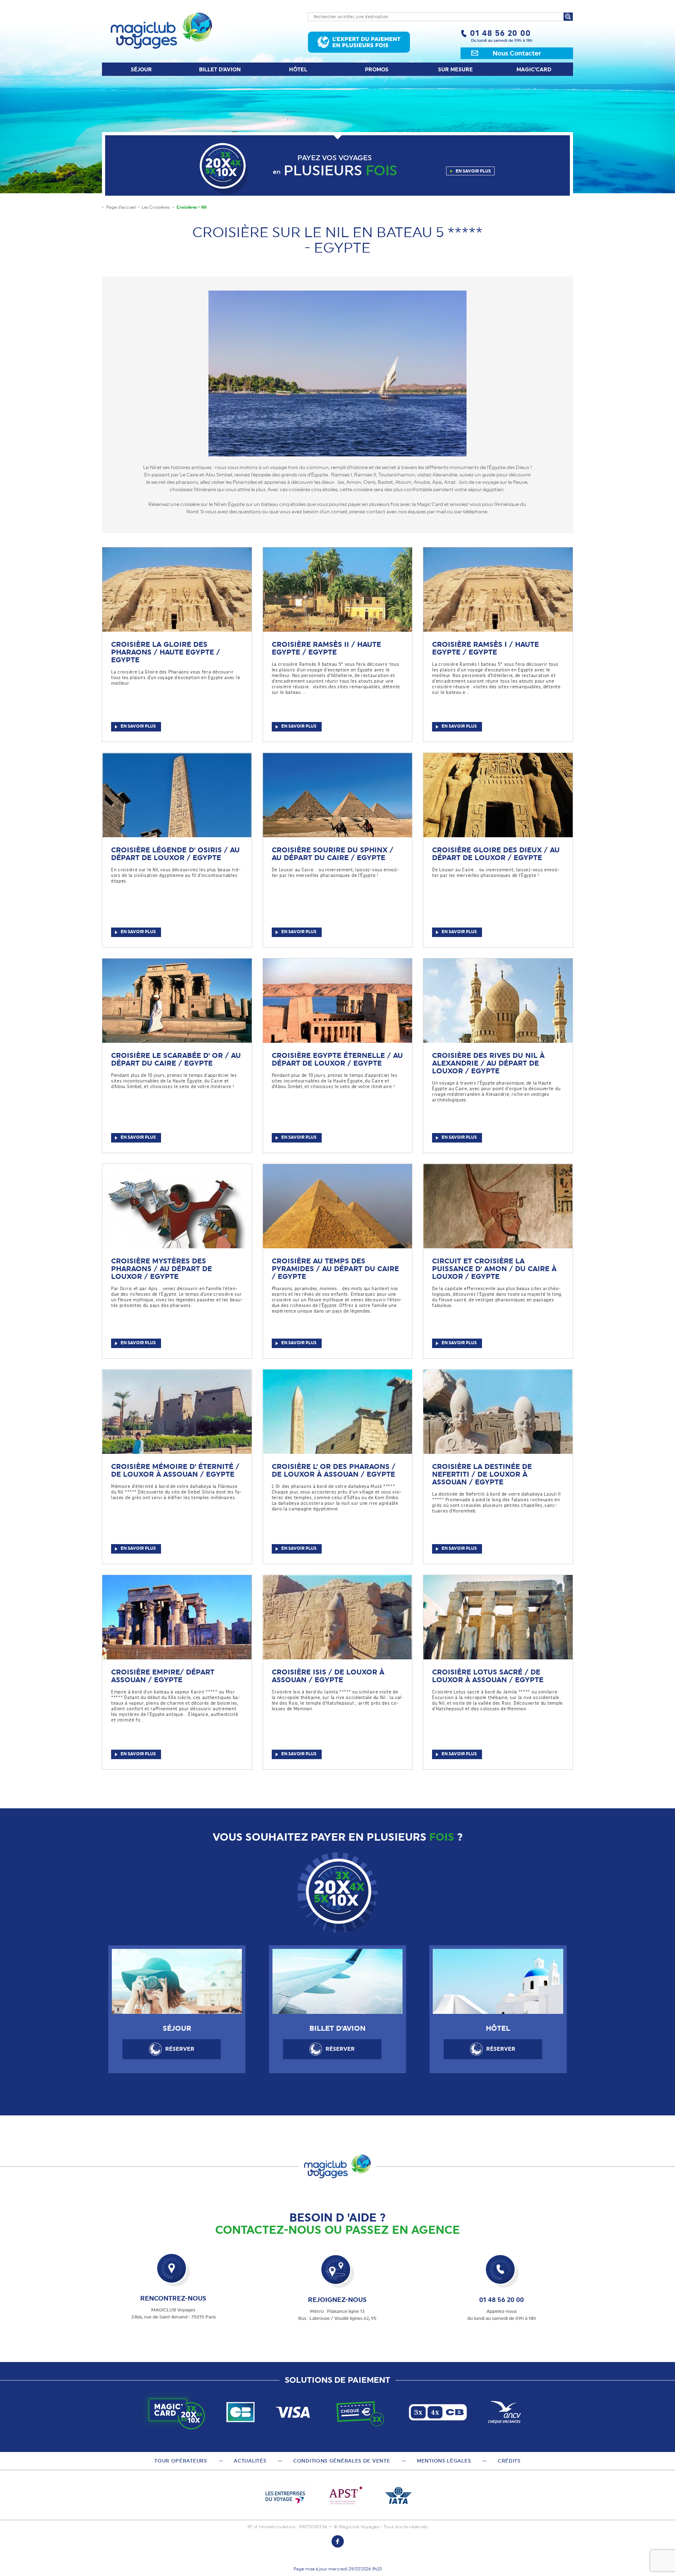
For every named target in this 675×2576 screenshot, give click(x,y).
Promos (377, 70)
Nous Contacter (517, 53)
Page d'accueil (121, 207)
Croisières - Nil (191, 207)
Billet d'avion (220, 70)
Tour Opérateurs (181, 2461)
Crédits (509, 2461)
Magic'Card (534, 70)
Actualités (250, 2461)
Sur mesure (455, 70)
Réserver (180, 2049)
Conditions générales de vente (342, 2461)
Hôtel (298, 70)
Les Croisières (156, 207)
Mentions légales (444, 2461)
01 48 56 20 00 (500, 33)
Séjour (141, 70)
